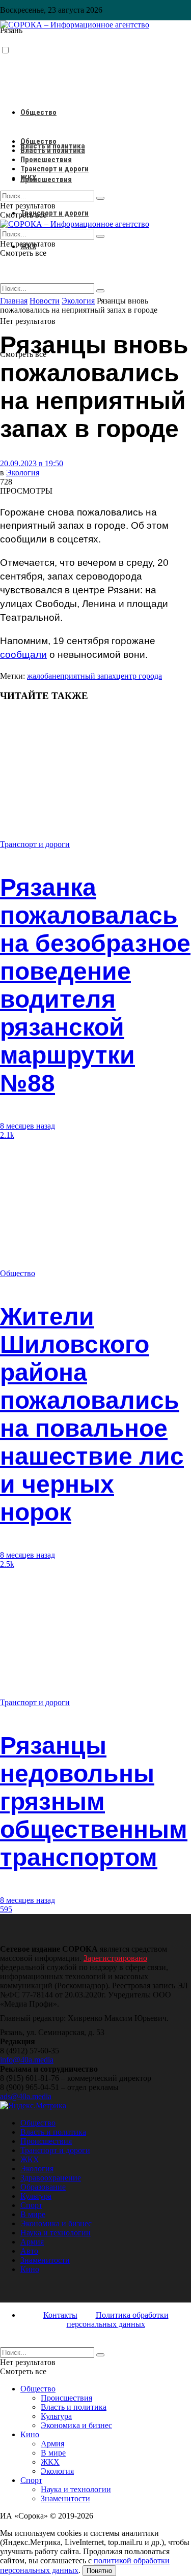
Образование (43, 2187)
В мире (33, 2214)
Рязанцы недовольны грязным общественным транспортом (94, 1801)
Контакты (60, 2315)
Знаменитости (45, 2260)
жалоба (39, 676)
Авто (29, 2251)
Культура (36, 2196)
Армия (32, 2242)
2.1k (7, 1135)
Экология (23, 473)
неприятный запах (84, 676)
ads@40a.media (26, 2096)
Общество (38, 112)
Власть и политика (53, 150)
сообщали (23, 655)
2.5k (7, 1564)
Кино (30, 2269)
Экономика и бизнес (56, 2223)
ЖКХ (28, 178)
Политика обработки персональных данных (118, 2320)
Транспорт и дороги (54, 213)
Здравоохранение (51, 2178)
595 (6, 1909)
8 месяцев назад (28, 1126)
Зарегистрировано (115, 1958)
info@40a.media (27, 2060)
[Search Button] (100, 291)
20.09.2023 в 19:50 (32, 463)
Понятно (99, 2571)
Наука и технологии (56, 2233)
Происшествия (46, 179)
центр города (139, 676)
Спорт (31, 2205)
